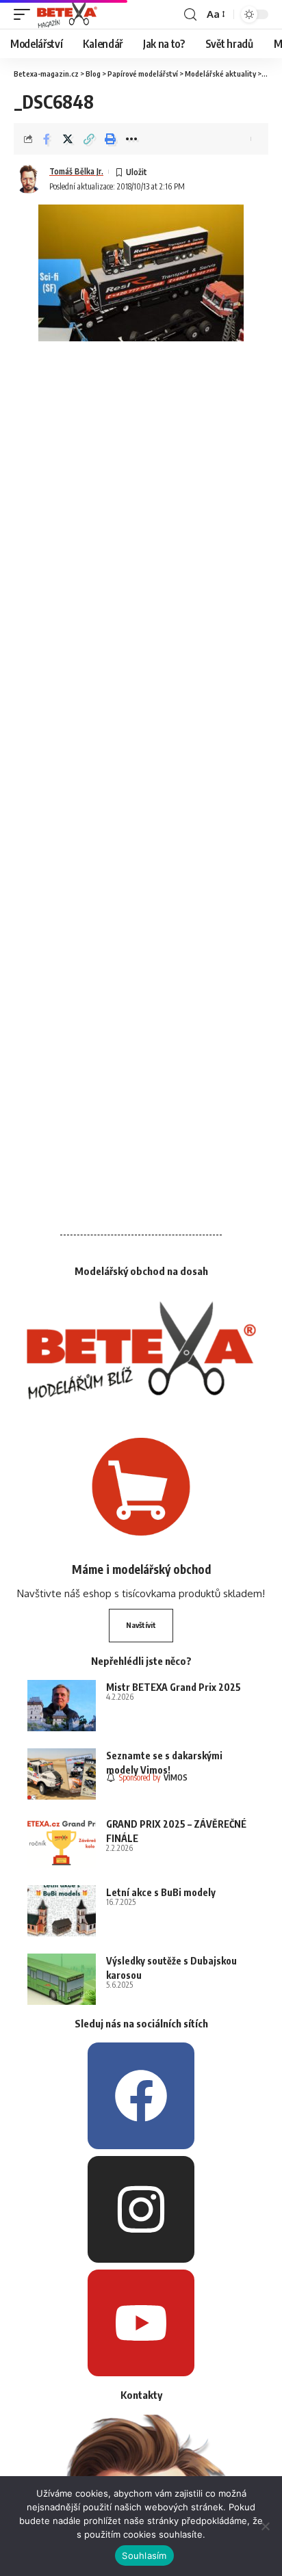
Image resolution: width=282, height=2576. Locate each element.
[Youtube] (141, 2323)
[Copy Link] (89, 139)
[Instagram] (141, 2209)
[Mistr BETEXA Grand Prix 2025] (62, 1706)
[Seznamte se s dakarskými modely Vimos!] (62, 1774)
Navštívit (141, 1625)
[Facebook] (141, 2096)
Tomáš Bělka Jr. (76, 171)
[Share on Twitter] (68, 139)
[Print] (110, 139)
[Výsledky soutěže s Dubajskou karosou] (62, 1979)
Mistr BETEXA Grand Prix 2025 (174, 1687)
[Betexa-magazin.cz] (67, 14)
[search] (190, 15)
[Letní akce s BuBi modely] (62, 1911)
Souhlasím (144, 2555)
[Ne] (265, 2526)
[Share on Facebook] (47, 139)
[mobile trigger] (25, 14)
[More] (131, 139)
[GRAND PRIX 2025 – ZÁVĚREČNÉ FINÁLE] (62, 1842)
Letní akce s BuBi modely (161, 1892)
